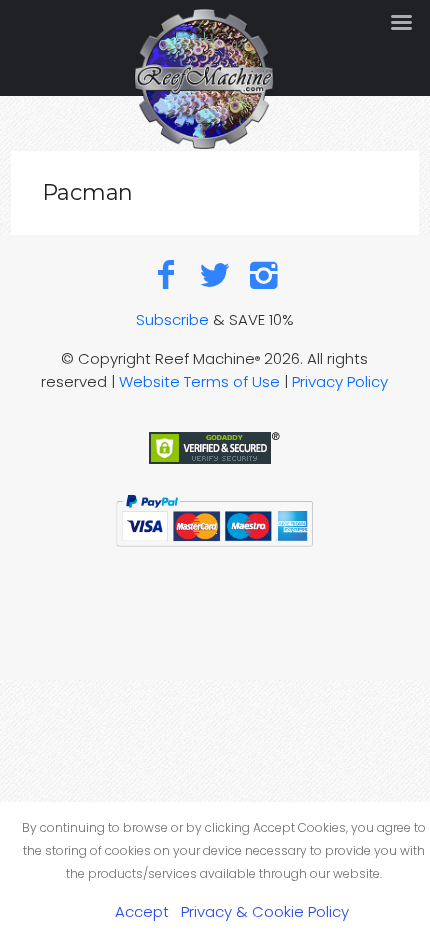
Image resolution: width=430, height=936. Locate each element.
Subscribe (172, 319)
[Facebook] (166, 274)
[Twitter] (215, 274)
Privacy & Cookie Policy (265, 911)
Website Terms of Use (199, 381)
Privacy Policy (340, 381)
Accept (142, 911)
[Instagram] (263, 274)
